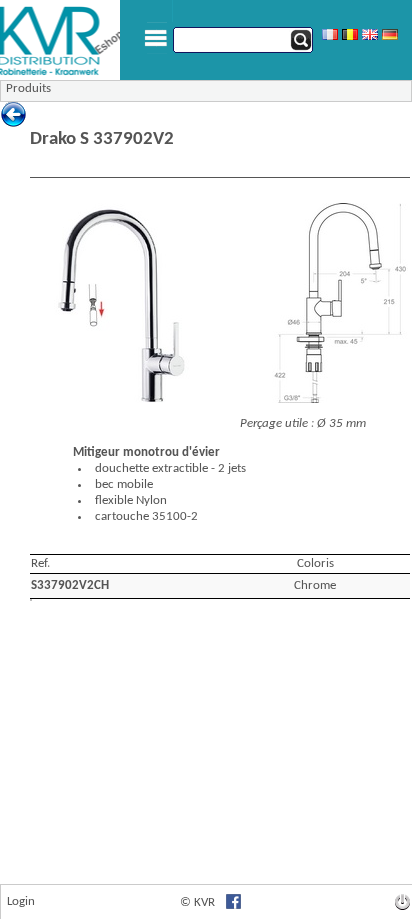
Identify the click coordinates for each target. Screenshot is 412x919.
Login (21, 901)
